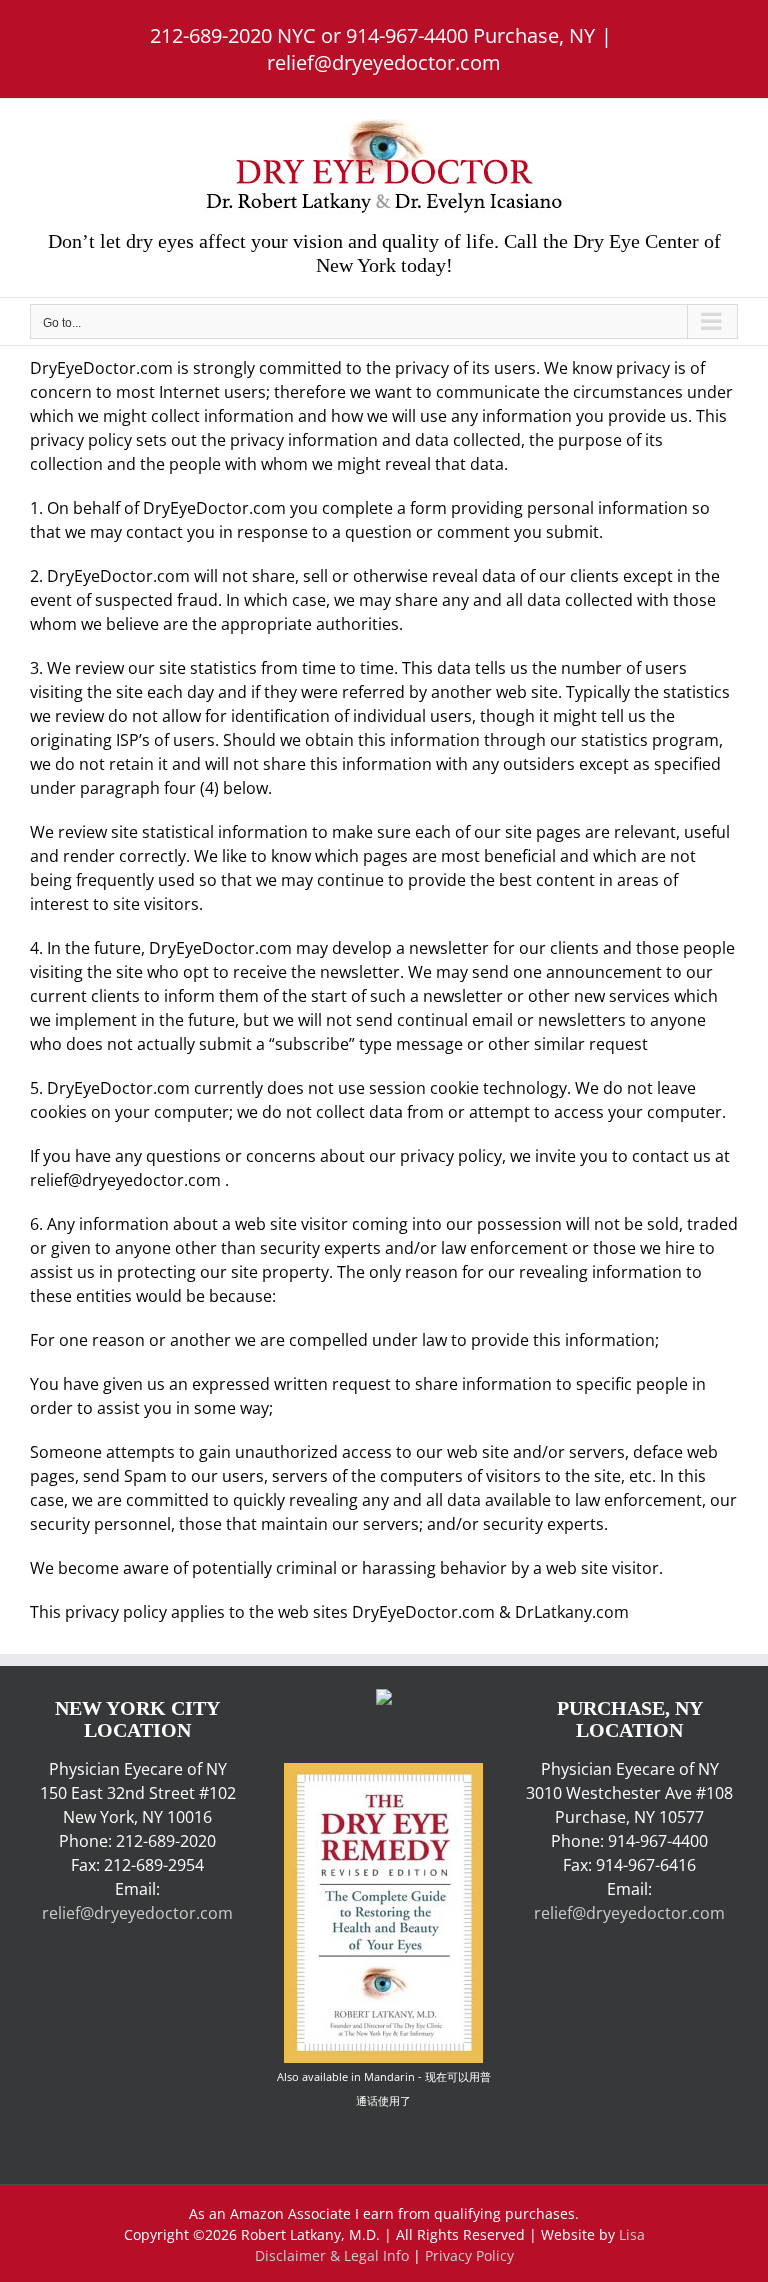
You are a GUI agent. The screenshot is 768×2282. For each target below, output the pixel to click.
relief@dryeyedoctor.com (384, 62)
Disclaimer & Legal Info (332, 2255)
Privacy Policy (469, 2255)
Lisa (632, 2234)
